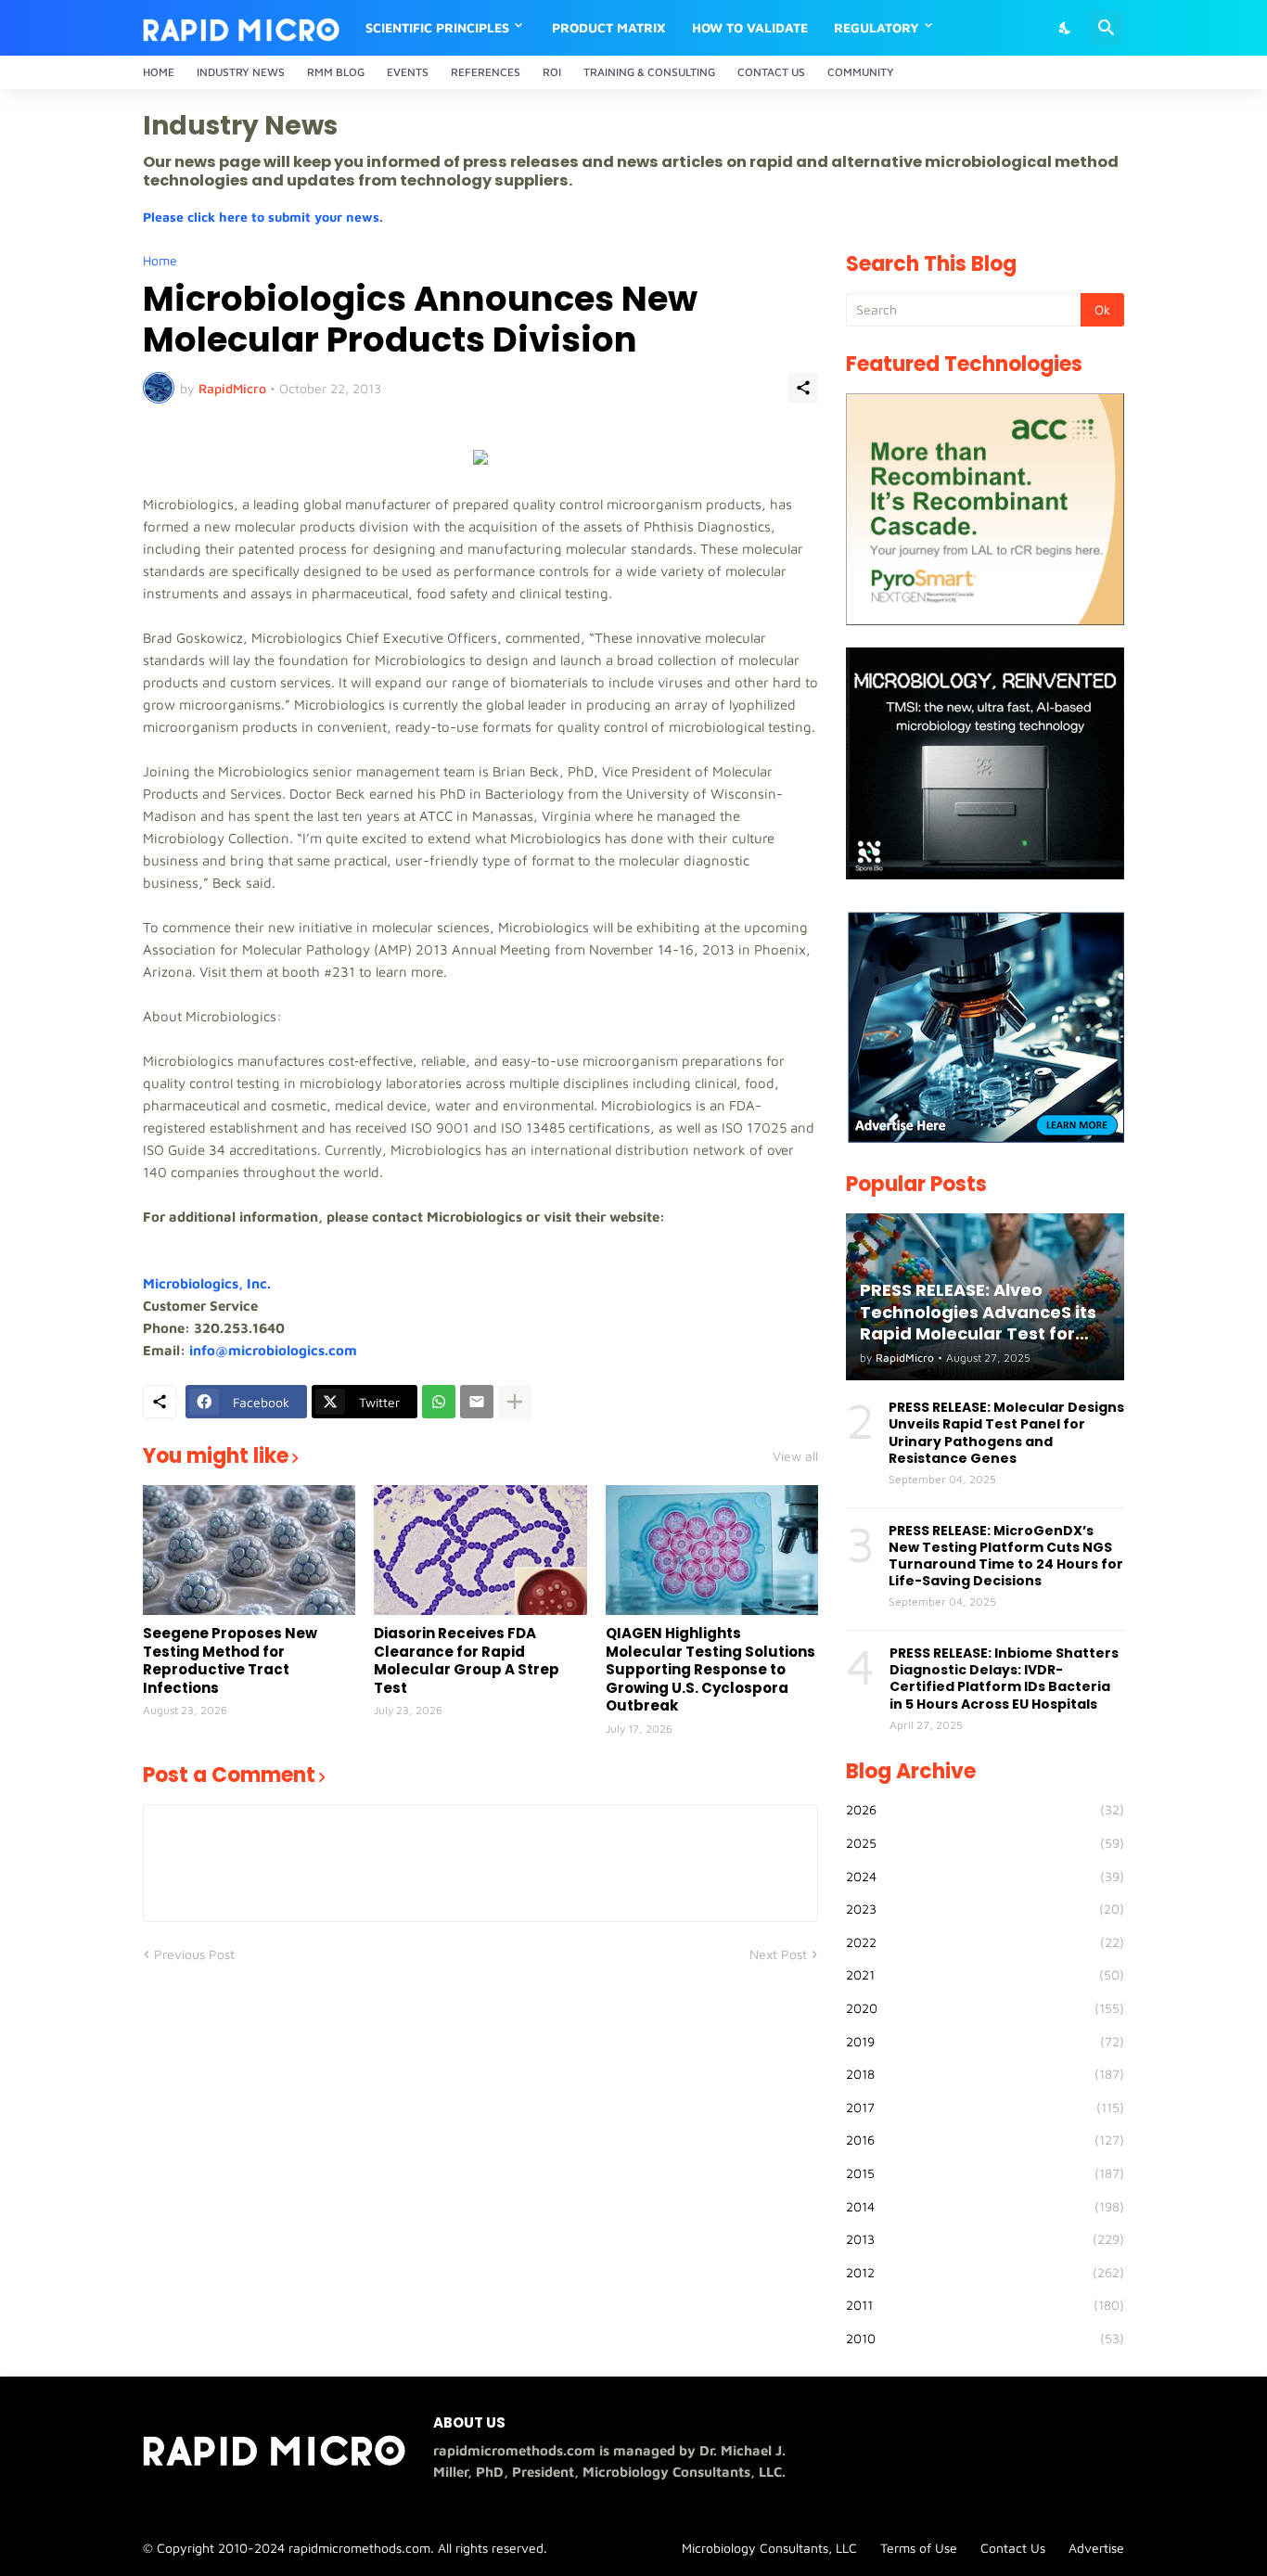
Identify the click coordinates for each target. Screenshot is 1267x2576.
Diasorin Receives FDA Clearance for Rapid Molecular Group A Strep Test (467, 1660)
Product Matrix (609, 27)
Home (159, 72)
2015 (985, 2173)
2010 (985, 2338)
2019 (985, 2041)
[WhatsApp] (439, 1402)
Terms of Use (919, 2548)
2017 (985, 2107)
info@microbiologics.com (273, 1350)
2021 (985, 1974)
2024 (985, 1876)
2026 (985, 1809)
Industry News (241, 72)
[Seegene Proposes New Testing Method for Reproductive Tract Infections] (249, 1550)
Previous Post (194, 1954)
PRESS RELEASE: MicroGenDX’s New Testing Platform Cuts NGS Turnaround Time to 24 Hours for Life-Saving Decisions (1006, 1556)
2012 (985, 2272)
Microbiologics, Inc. (207, 1283)
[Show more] (515, 1402)
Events (408, 72)
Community (861, 72)
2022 (985, 1942)
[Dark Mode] (1066, 28)
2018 (985, 2074)
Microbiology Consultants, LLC (769, 2548)
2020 (985, 2008)
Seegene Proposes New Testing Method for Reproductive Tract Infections (230, 1660)
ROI (552, 72)
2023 (985, 1909)
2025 (985, 1843)
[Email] (477, 1402)
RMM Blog (336, 72)
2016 (985, 2140)
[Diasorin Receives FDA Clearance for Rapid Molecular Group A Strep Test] (480, 1550)
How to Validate (750, 27)
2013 (985, 2239)
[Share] (803, 388)
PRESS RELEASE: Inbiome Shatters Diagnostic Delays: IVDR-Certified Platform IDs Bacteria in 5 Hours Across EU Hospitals (1004, 1679)
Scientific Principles (437, 27)
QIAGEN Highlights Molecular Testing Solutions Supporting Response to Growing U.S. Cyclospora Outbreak (710, 1670)
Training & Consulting (649, 72)
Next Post (778, 1954)
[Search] (1107, 28)
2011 (985, 2305)
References (486, 72)
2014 (985, 2206)
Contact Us (771, 72)
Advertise (1096, 2548)
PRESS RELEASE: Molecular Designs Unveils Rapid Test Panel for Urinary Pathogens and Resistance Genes (1006, 1433)
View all (795, 1456)
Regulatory (877, 27)
